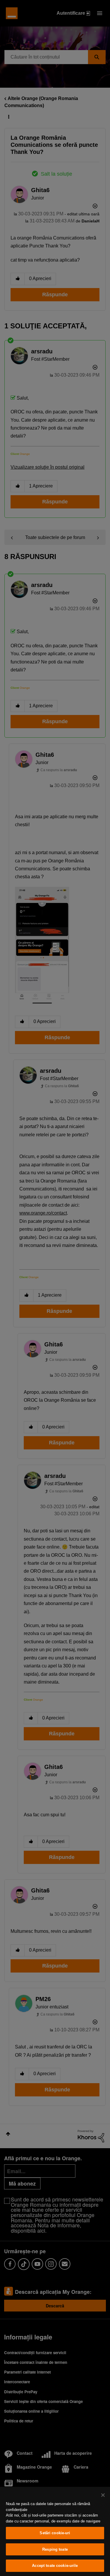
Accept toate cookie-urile (55, 2566)
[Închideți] (103, 2495)
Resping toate (55, 2549)
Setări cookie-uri (55, 2533)
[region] (55, 2531)
